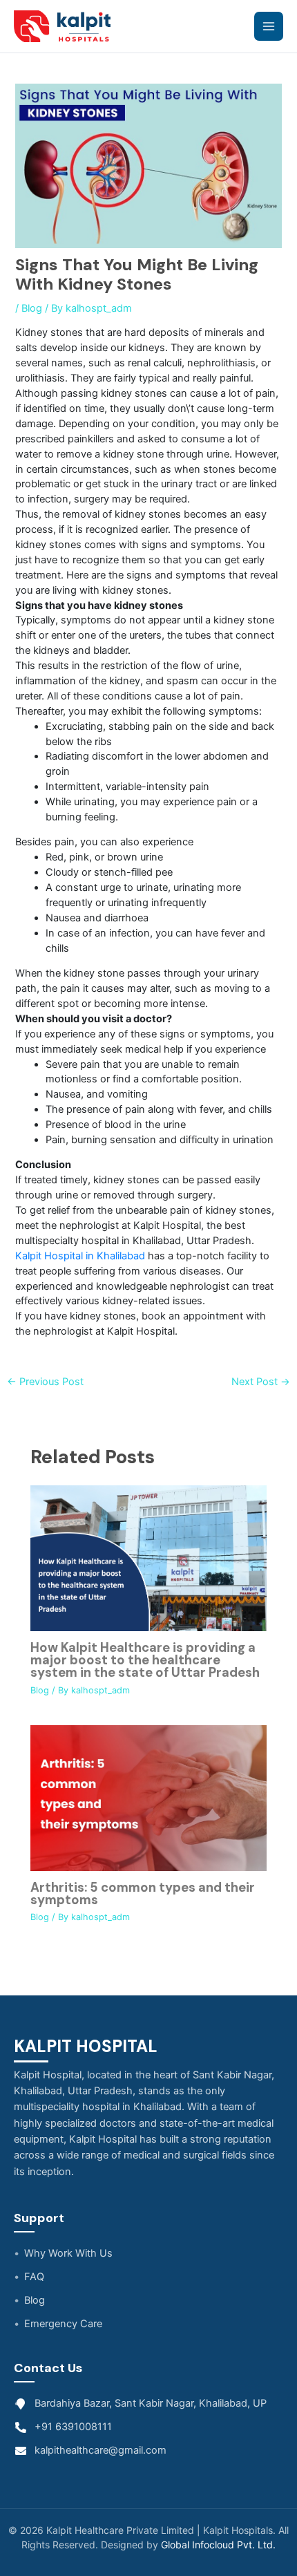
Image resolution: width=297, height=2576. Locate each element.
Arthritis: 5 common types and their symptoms (143, 1894)
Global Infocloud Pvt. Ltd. (218, 2545)
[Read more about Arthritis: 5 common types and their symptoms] (148, 1797)
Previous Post (45, 1382)
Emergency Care (63, 2324)
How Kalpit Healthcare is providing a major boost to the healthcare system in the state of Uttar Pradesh (145, 1660)
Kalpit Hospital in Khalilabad (80, 1256)
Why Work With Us (68, 2253)
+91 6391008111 (73, 2427)
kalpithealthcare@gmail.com (100, 2450)
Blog (32, 308)
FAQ (34, 2277)
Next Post (261, 1382)
